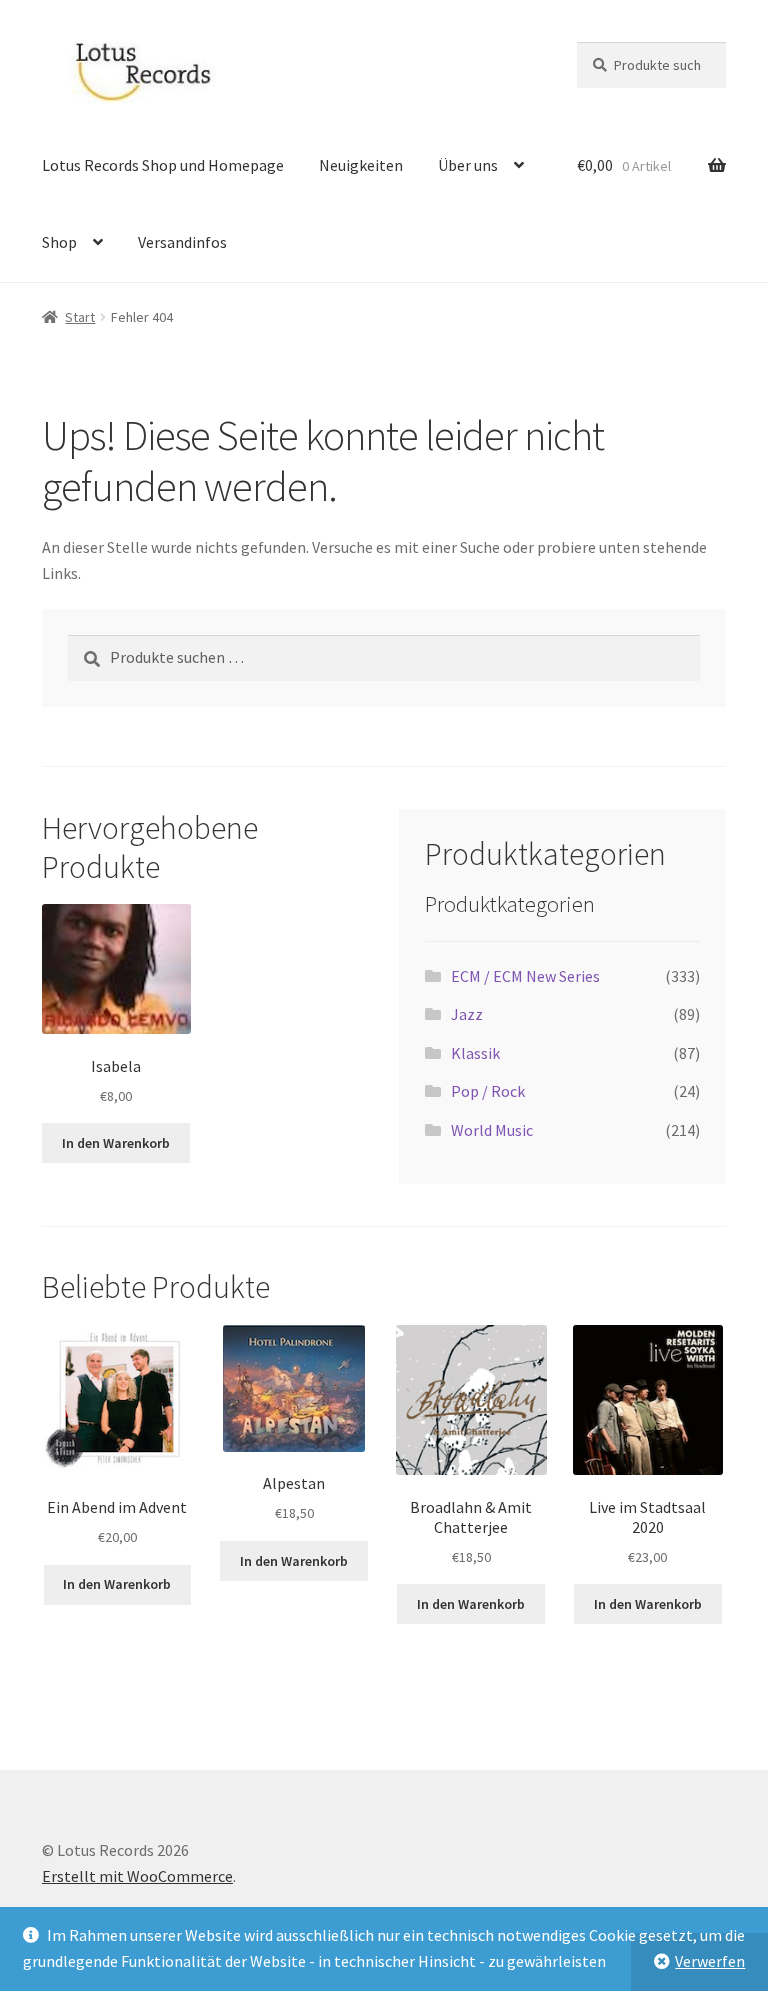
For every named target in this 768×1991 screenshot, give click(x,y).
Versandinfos (182, 242)
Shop (59, 242)
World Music (492, 1130)
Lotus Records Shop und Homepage (163, 165)
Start (80, 317)
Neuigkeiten (361, 165)
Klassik (475, 1053)
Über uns (468, 165)
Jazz (467, 1014)
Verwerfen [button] (710, 1961)
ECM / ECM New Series (525, 976)
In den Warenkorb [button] (116, 1143)
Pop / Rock (488, 1091)
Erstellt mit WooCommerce (137, 1876)
